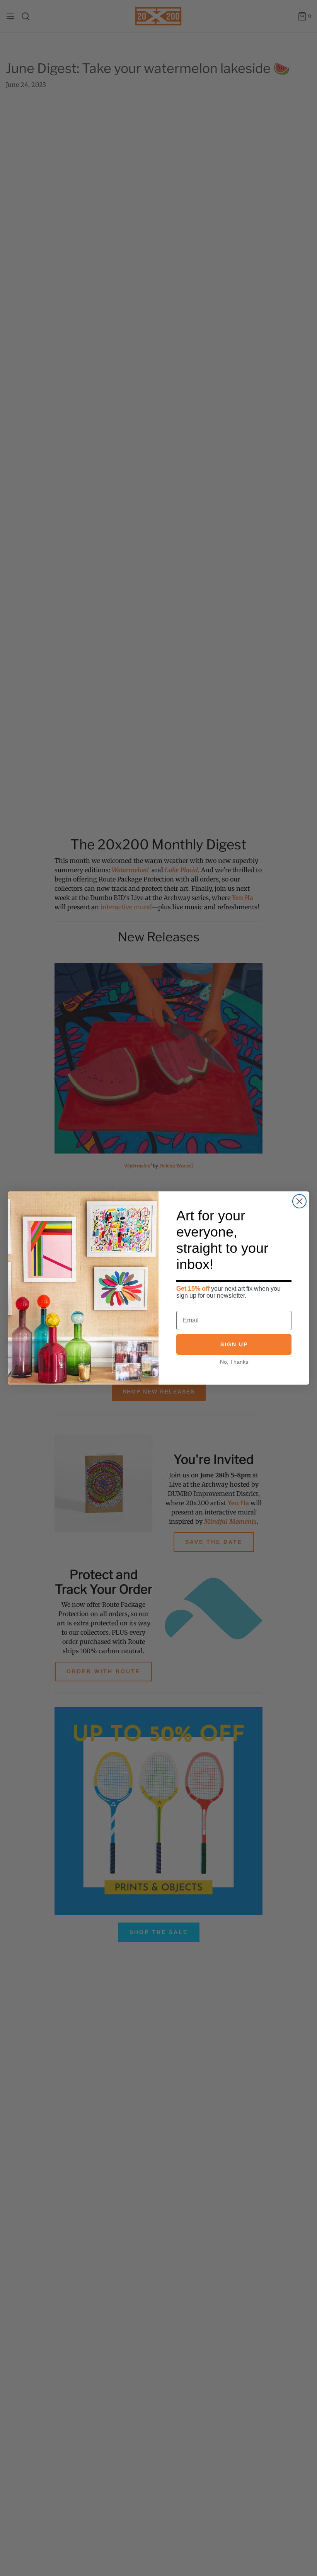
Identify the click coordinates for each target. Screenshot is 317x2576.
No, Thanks (234, 1362)
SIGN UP (234, 1344)
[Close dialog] (299, 1201)
